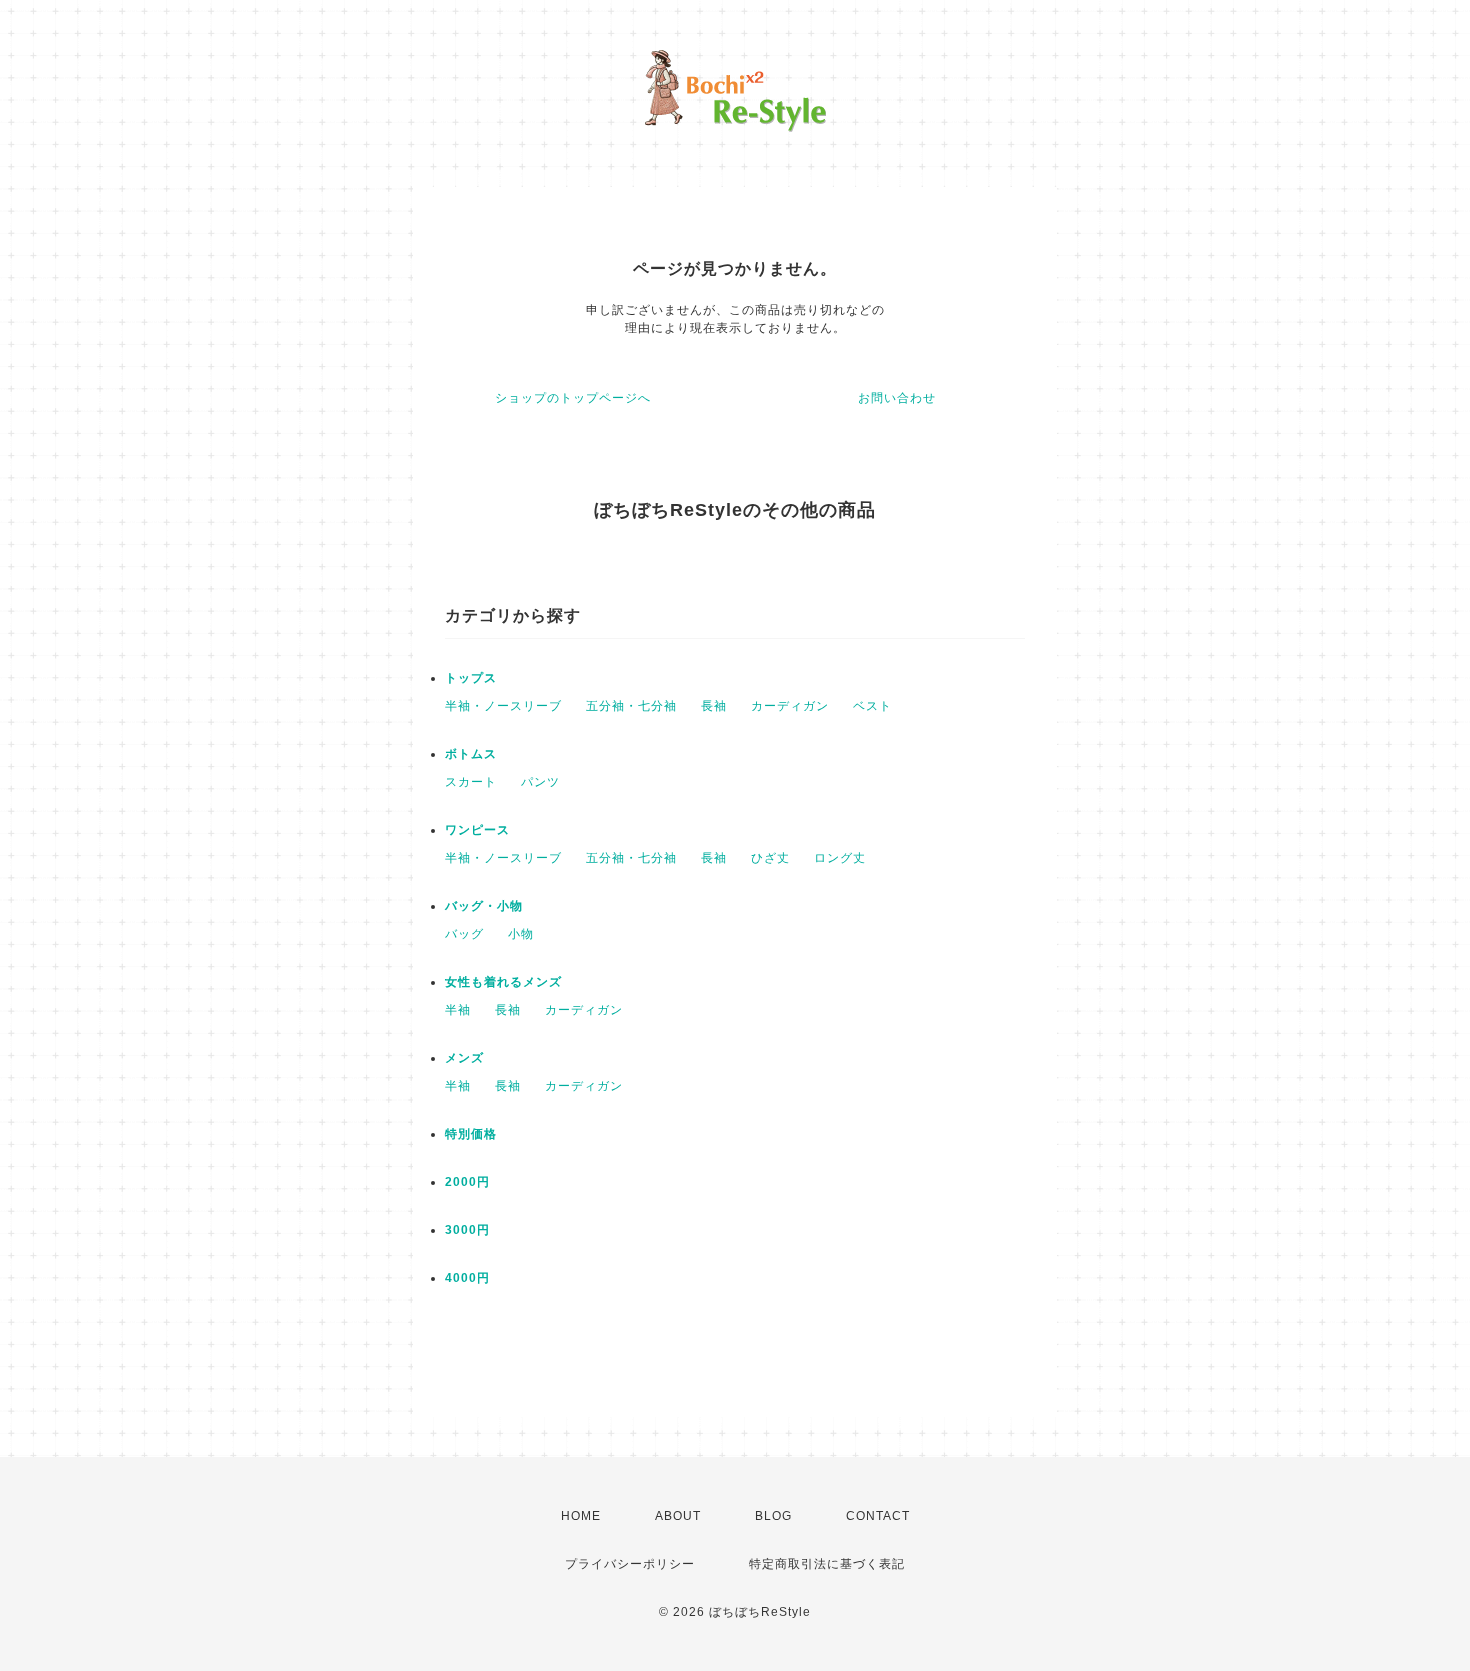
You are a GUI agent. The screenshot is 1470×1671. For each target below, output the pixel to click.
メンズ (464, 1058)
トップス (471, 678)
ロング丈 (840, 858)
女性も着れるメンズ (503, 982)
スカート (471, 782)
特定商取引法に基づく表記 (827, 1564)
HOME (581, 1516)
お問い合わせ (897, 398)
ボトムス (471, 754)
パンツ (540, 782)
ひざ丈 (770, 858)
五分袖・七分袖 (631, 706)
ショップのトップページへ (573, 398)
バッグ (464, 934)
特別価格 (471, 1134)
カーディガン (790, 706)
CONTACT (878, 1516)
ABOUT (678, 1516)
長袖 (714, 706)
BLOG (773, 1516)
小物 (521, 934)
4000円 (467, 1278)
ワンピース (477, 830)
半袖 (458, 1010)
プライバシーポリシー (630, 1564)
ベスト (872, 706)
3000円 (467, 1230)
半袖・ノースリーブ (503, 706)
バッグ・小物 (484, 906)
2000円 (467, 1182)
